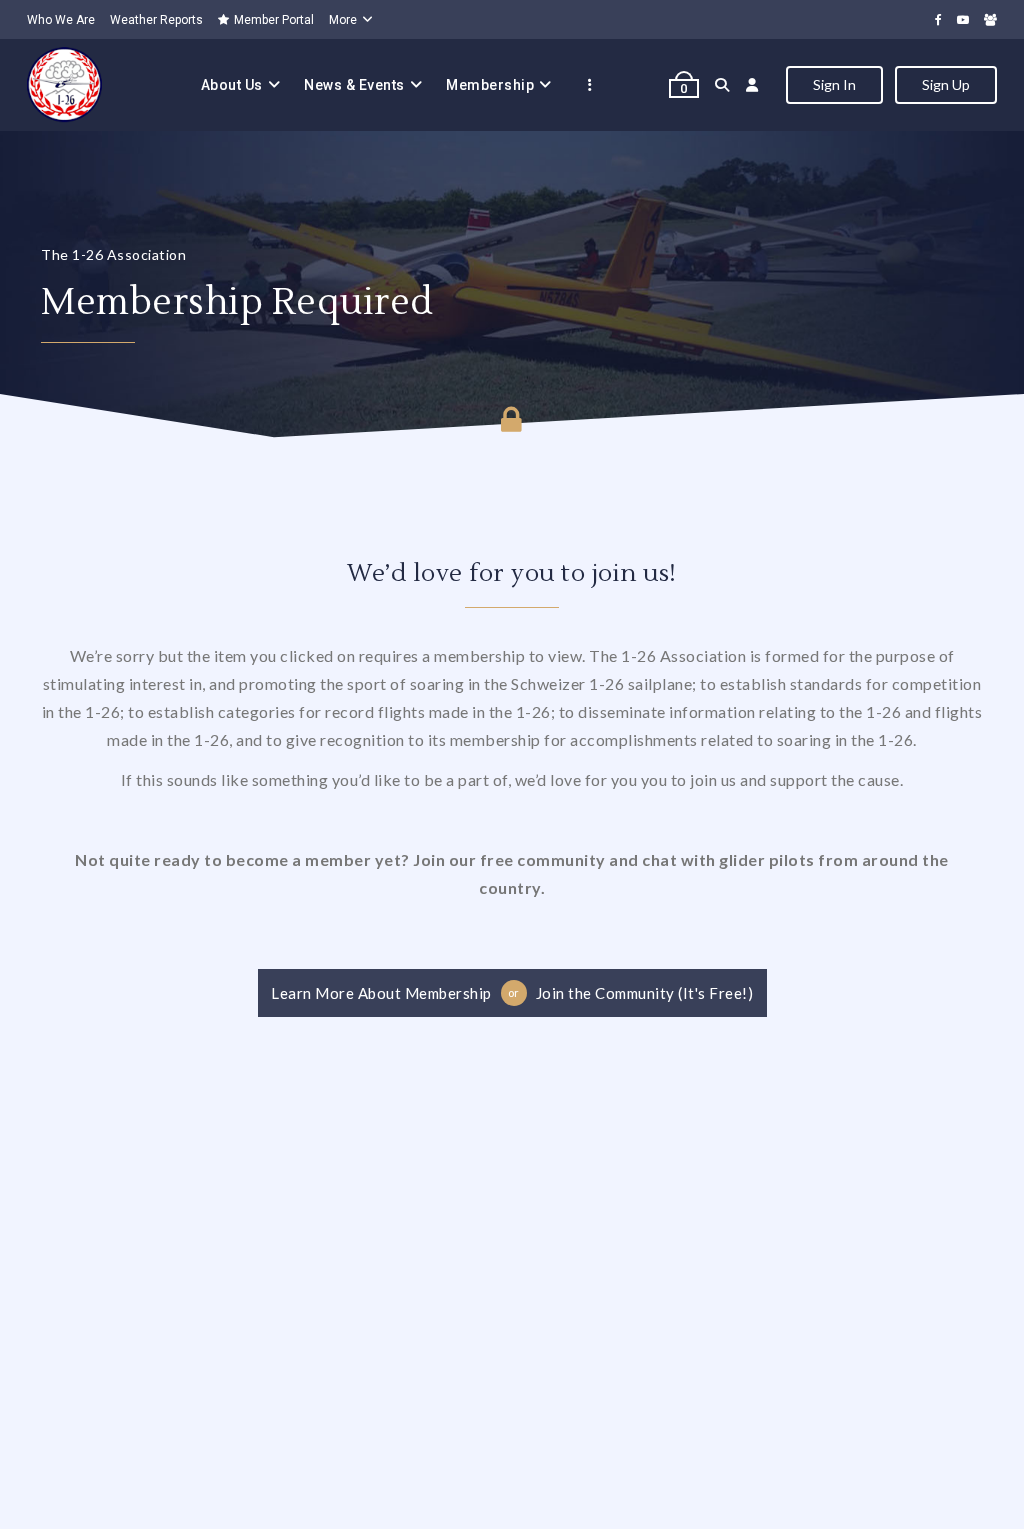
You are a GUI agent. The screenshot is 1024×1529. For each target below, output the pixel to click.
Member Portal (274, 20)
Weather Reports (156, 20)
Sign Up (946, 84)
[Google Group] (990, 19)
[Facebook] (938, 19)
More (343, 20)
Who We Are (61, 20)
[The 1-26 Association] (64, 85)
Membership (490, 85)
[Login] (752, 85)
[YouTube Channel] (963, 19)
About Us (232, 85)
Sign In (834, 84)
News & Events (354, 85)
